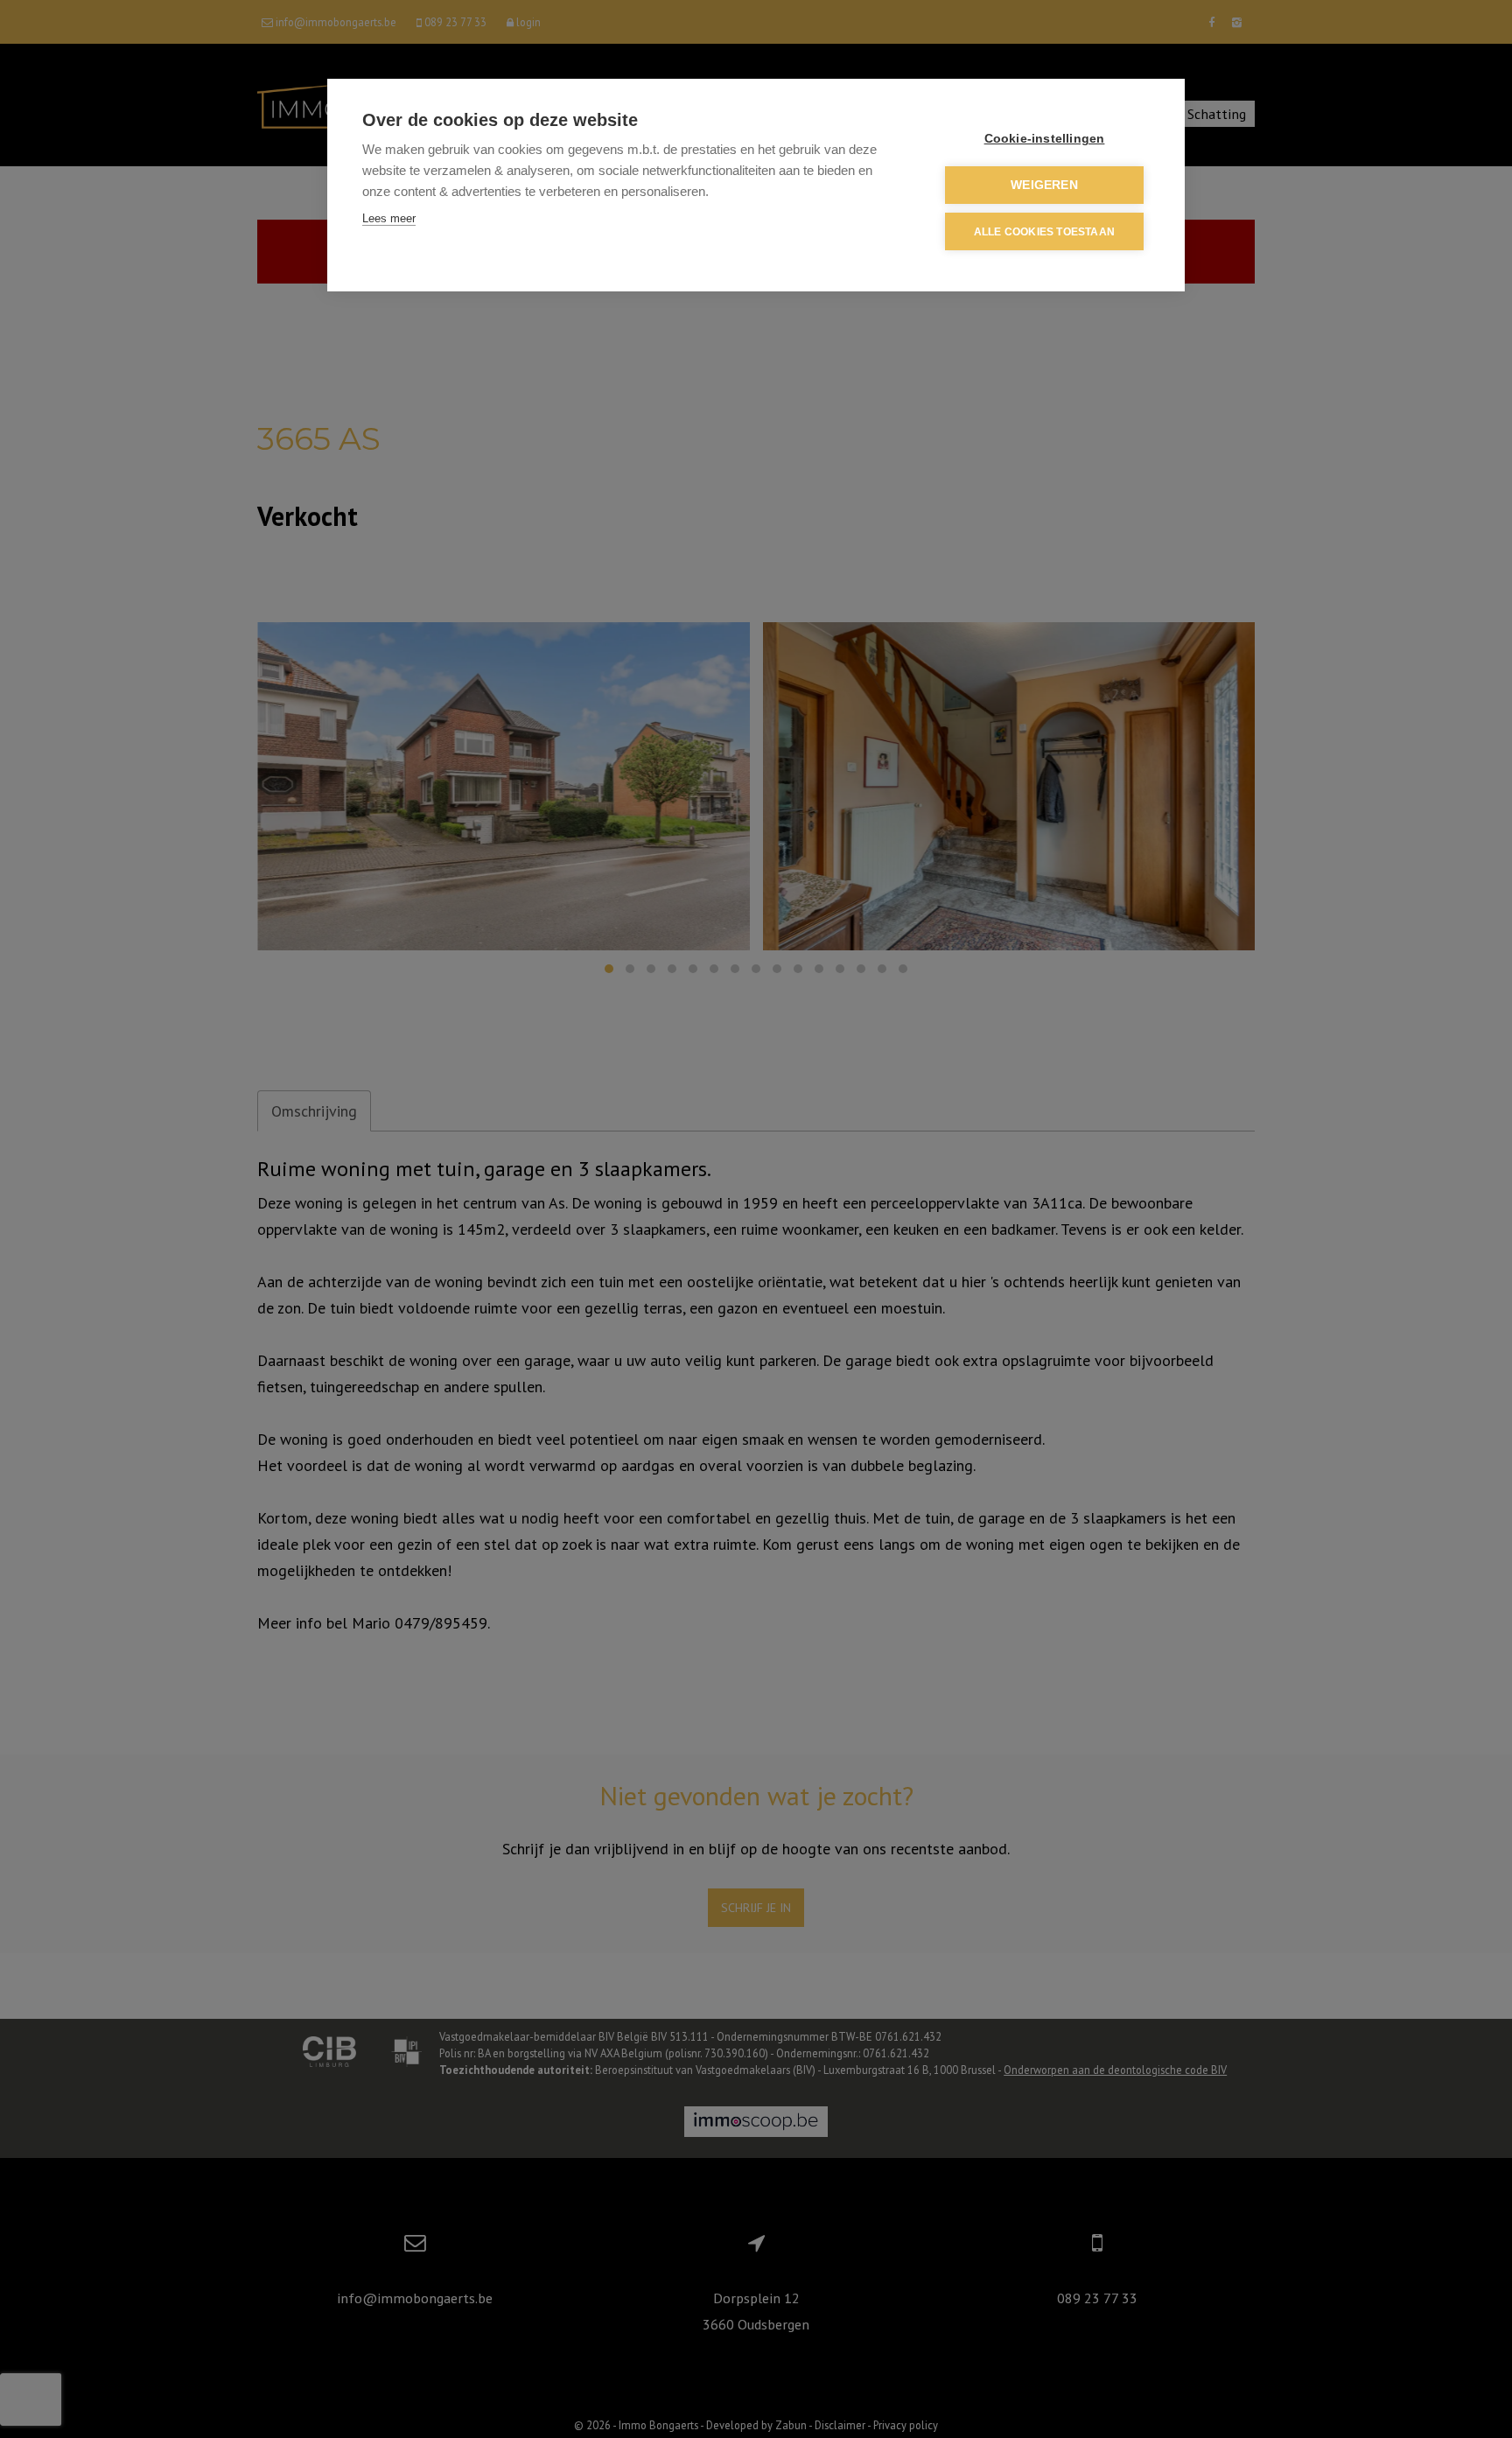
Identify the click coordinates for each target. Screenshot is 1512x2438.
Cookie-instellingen (1045, 139)
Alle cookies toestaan (1044, 232)
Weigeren (1044, 185)
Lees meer (389, 218)
